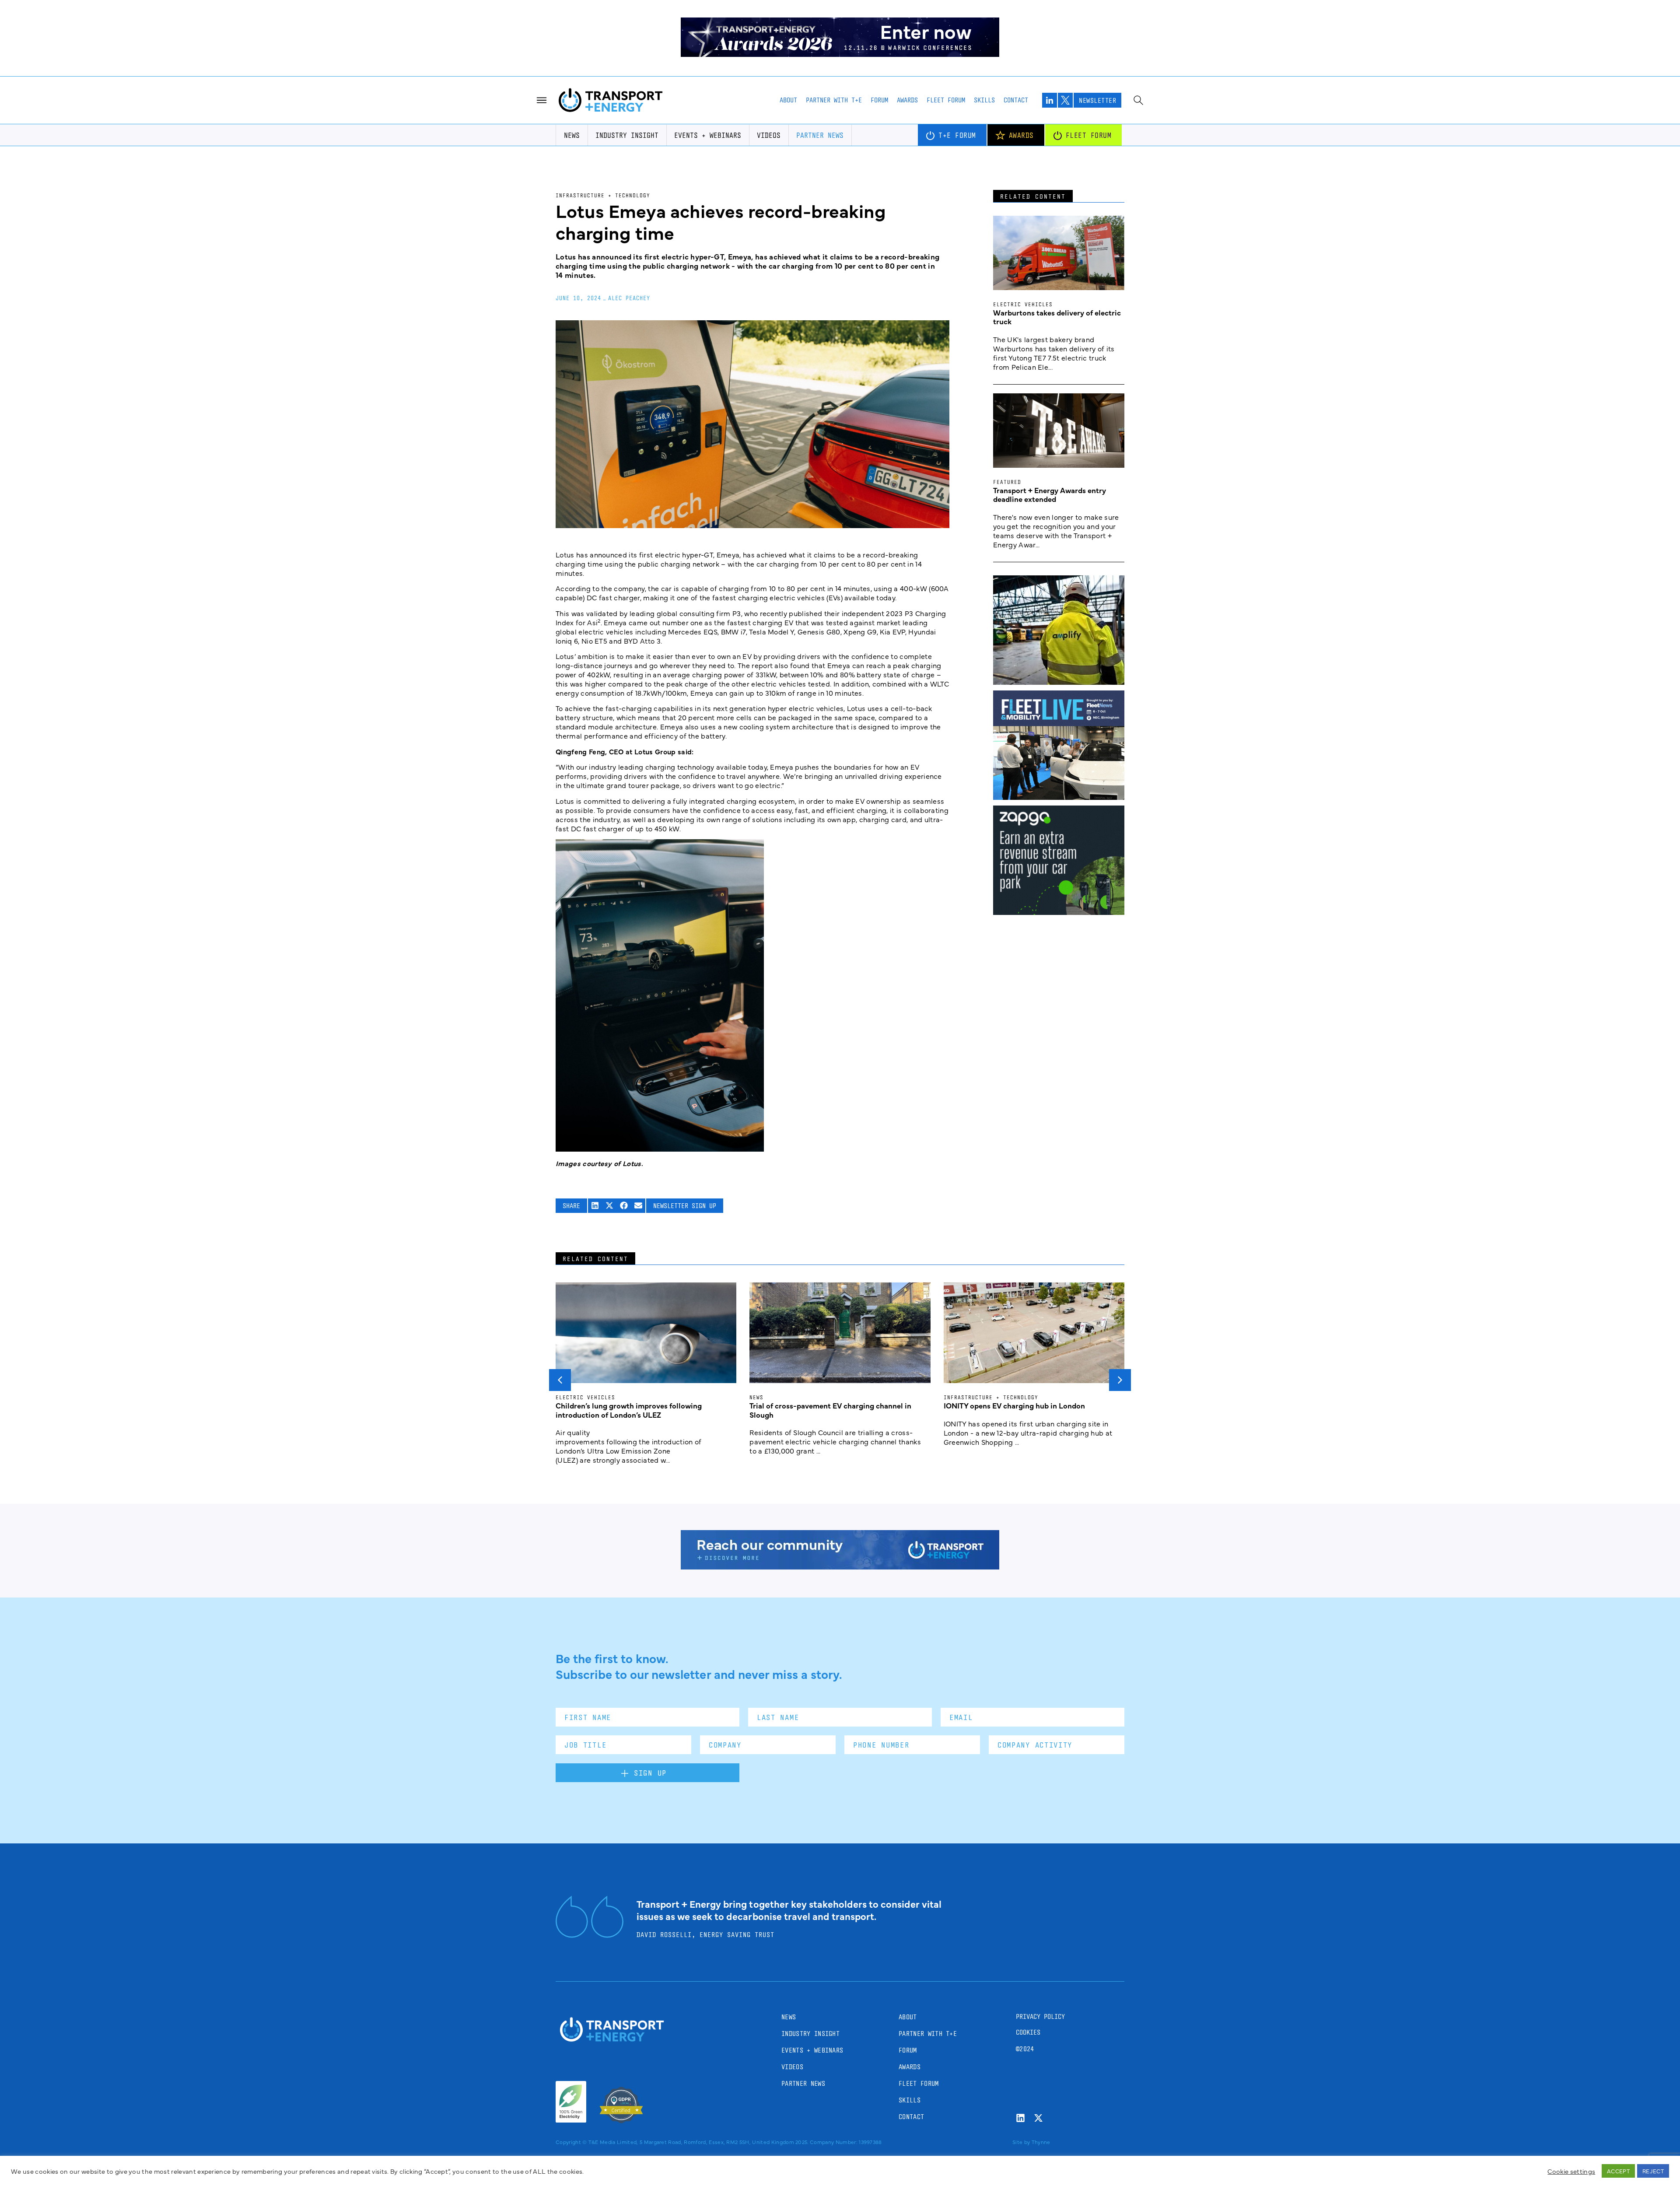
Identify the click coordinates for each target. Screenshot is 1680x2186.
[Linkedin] (1020, 2118)
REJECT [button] (1653, 2171)
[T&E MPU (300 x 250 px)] (1059, 912)
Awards (907, 100)
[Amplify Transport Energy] (1059, 682)
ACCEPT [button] (1618, 2171)
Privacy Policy (1040, 2016)
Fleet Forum (946, 100)
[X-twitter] (1038, 2118)
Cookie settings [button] (1571, 2171)
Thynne (1041, 2142)
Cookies (1028, 2032)
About (788, 100)
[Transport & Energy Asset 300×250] (1059, 797)
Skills (984, 100)
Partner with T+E (834, 100)
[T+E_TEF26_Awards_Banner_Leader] (840, 54)
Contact (1016, 100)
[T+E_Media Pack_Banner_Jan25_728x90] (840, 1566)
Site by (1021, 2142)
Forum (879, 100)
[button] (595, 1206)
